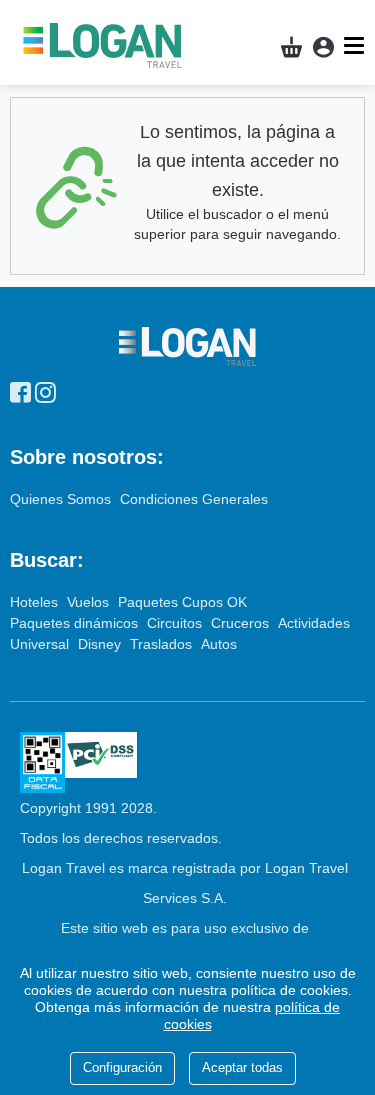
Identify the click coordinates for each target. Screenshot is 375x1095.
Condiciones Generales (194, 499)
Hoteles (36, 602)
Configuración (122, 1067)
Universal (41, 644)
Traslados (163, 644)
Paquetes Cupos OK (182, 602)
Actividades (314, 623)
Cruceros (242, 623)
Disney (101, 644)
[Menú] (356, 45)
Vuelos (90, 602)
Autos (219, 644)
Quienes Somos (62, 499)
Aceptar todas (242, 1067)
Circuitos (176, 623)
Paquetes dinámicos (76, 623)
